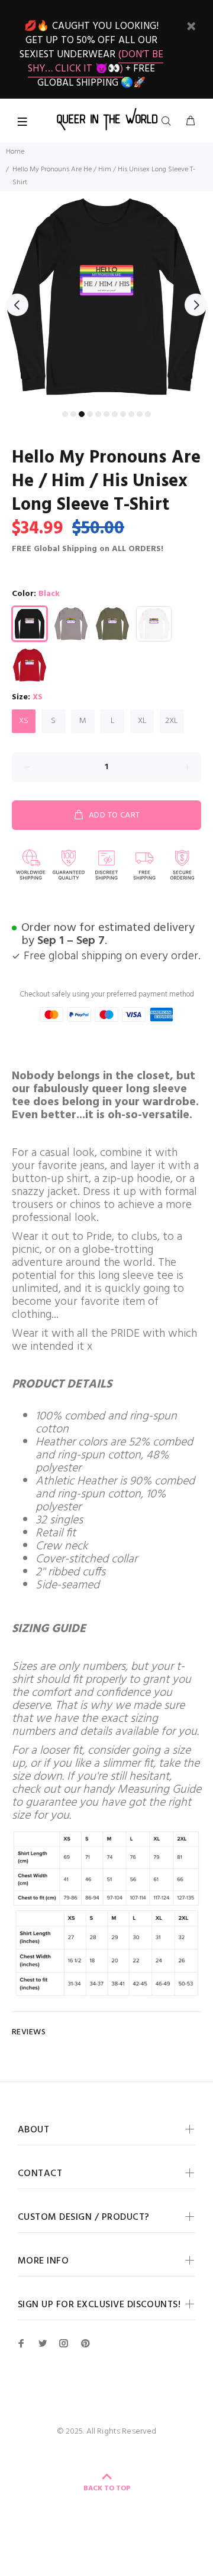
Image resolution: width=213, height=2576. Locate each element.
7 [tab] (115, 414)
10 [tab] (140, 414)
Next (196, 305)
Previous (17, 305)
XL (142, 721)
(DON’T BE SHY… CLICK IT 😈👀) (96, 62)
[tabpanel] (106, 298)
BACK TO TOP (107, 2489)
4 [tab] (90, 414)
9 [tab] (131, 414)
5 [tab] (98, 414)
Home (15, 152)
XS (24, 721)
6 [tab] (106, 414)
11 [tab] (148, 414)
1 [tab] (65, 414)
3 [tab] (82, 414)
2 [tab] (73, 414)
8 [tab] (123, 414)
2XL (172, 721)
